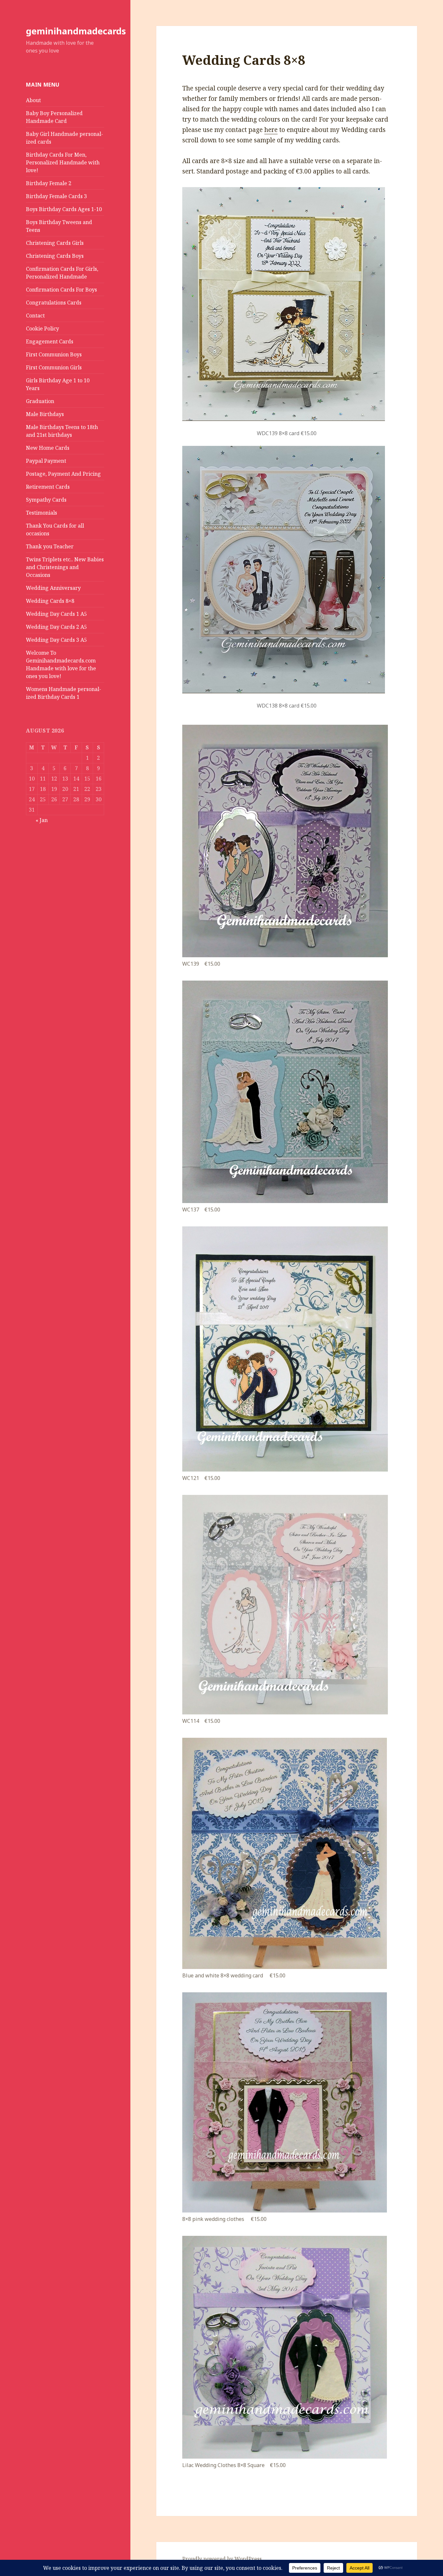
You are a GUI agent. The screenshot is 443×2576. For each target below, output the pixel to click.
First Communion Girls (54, 367)
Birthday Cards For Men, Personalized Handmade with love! (63, 162)
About (33, 100)
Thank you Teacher (50, 546)
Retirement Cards (48, 487)
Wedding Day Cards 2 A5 (56, 627)
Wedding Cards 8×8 (50, 601)
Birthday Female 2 (49, 183)
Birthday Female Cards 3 (56, 196)
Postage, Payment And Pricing (63, 474)
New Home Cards (48, 448)
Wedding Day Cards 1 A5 (56, 614)
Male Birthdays (45, 414)
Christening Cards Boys (55, 256)
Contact (35, 316)
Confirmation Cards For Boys (61, 290)
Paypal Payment (46, 461)
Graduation (40, 401)
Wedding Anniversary (53, 588)
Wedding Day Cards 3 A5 (56, 640)
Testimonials (42, 513)
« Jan (42, 820)
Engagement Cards (50, 341)
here (271, 130)
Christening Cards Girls (55, 243)
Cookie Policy (42, 328)
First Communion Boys (54, 354)
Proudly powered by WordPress (222, 2559)
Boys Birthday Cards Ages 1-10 (64, 209)
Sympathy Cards (46, 500)
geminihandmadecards (76, 31)
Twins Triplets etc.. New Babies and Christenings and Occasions (65, 567)
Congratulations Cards (54, 303)
